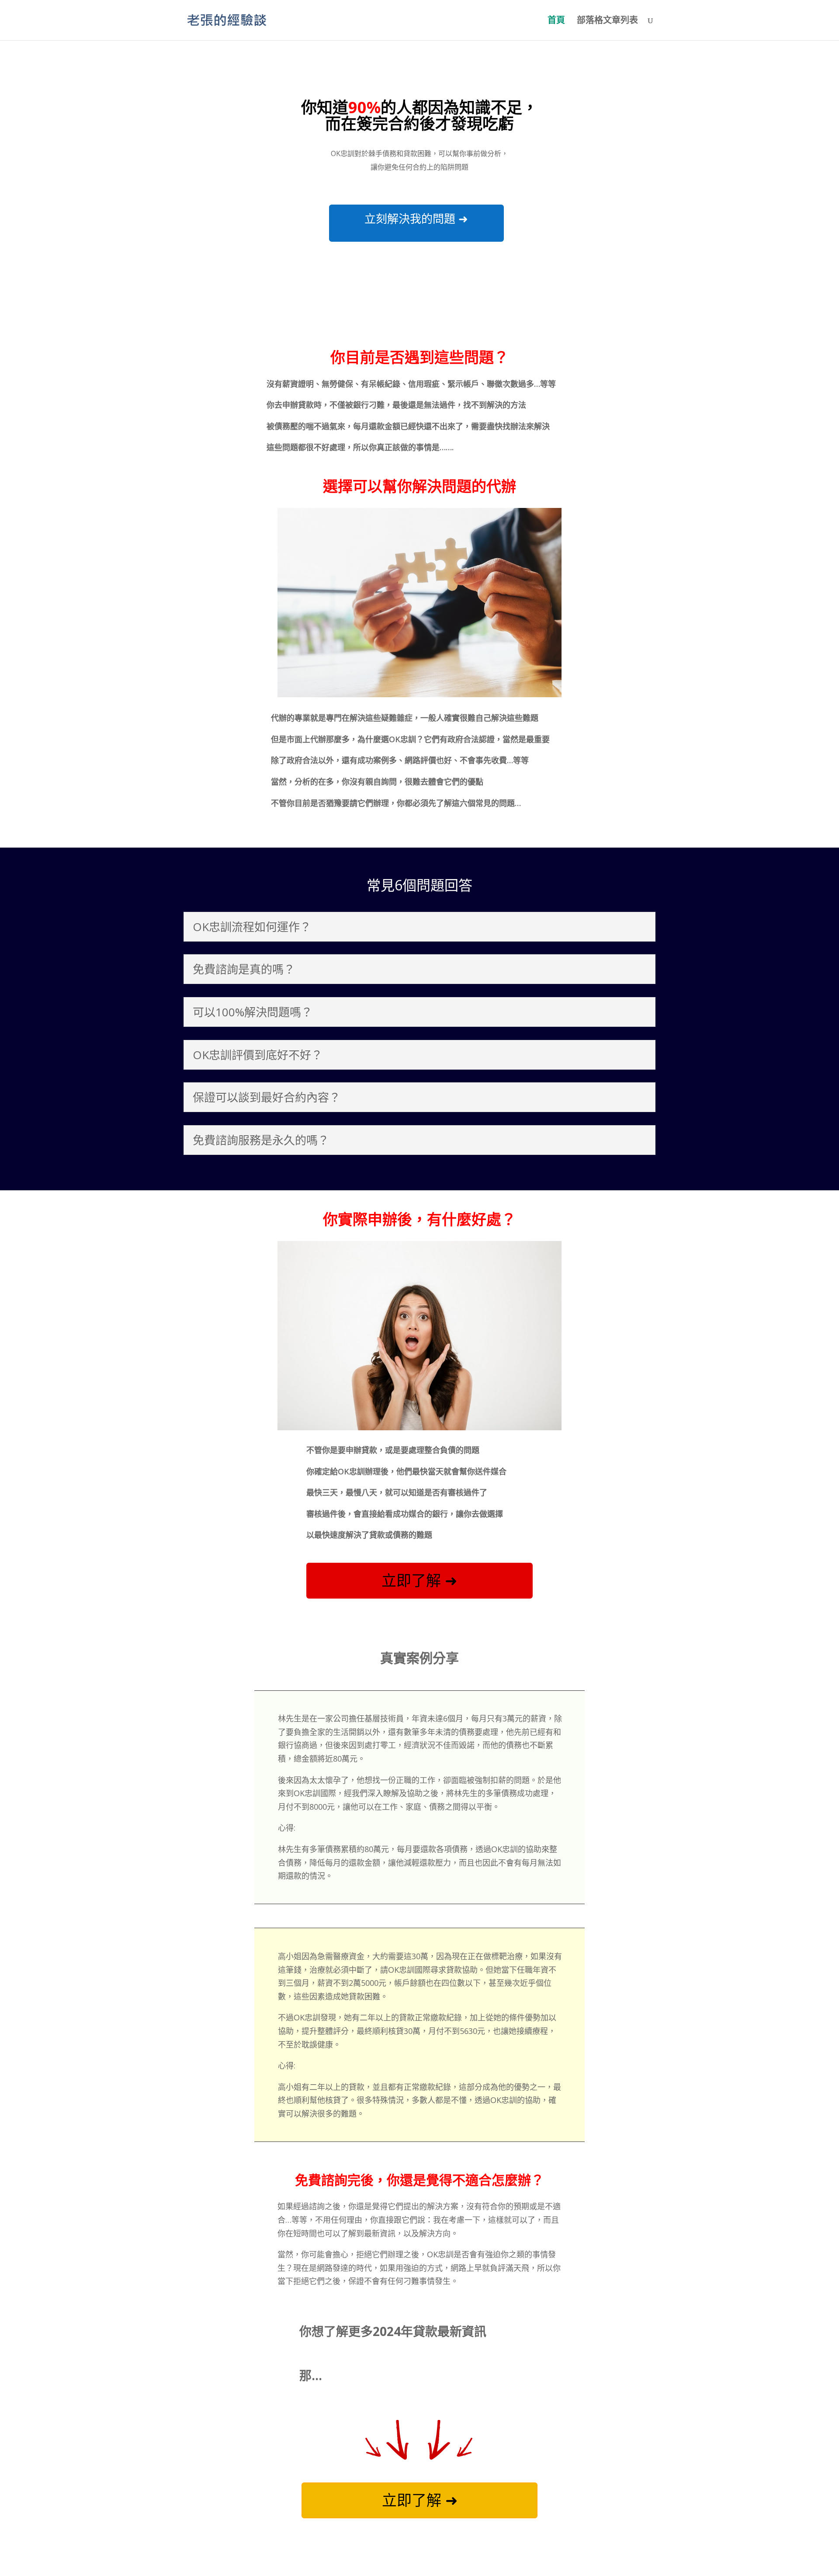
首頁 (556, 21)
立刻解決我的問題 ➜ (416, 219)
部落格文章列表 (607, 21)
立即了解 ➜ (419, 1580)
